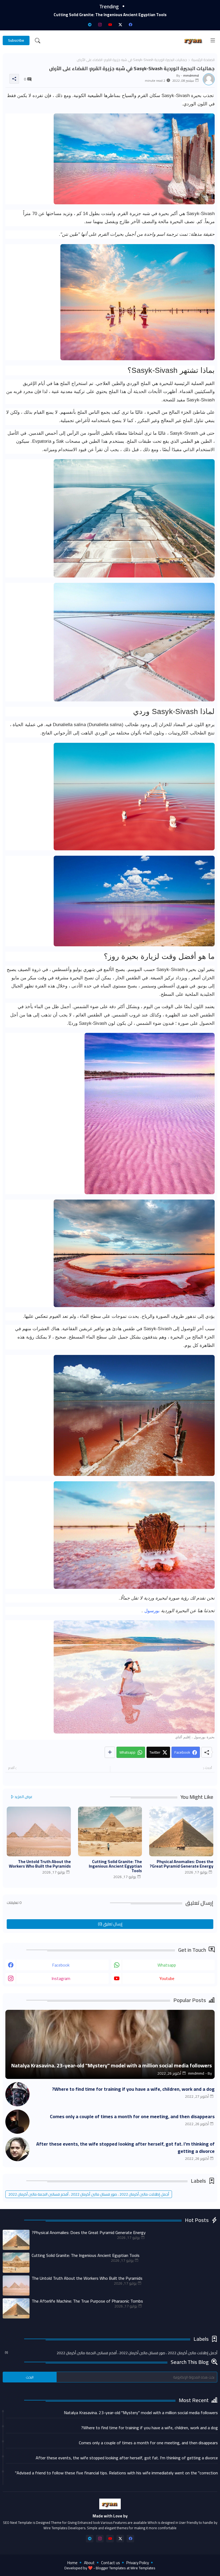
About (89, 2563)
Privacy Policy (138, 2563)
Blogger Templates (111, 2568)
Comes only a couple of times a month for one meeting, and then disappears (132, 2116)
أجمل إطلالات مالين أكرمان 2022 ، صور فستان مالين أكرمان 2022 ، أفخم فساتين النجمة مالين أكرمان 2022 (89, 2194)
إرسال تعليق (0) (110, 1924)
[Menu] (213, 41)
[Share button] (110, 1752)
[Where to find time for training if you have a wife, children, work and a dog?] (17, 2094)
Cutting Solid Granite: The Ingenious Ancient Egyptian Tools (115, 1866)
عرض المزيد (23, 1797)
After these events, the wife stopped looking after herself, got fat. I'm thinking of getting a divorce (125, 2147)
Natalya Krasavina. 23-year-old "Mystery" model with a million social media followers (141, 2413)
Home (72, 2563)
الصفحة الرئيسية (203, 60)
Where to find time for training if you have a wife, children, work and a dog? (133, 2089)
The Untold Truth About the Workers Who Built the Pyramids (40, 1864)
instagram (61, 1978)
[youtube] (110, 24)
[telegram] (90, 24)
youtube (167, 1978)
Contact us (111, 2563)
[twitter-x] (120, 24)
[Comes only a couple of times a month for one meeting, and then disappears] (17, 2122)
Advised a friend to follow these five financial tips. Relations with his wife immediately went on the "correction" (116, 2473)
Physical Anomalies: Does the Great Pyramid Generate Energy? (181, 1864)
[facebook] (130, 24)
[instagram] (100, 24)
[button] (38, 41)
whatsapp (167, 1965)
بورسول (151, 1611)
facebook (61, 1965)
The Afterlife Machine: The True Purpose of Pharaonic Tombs (110, 15)
